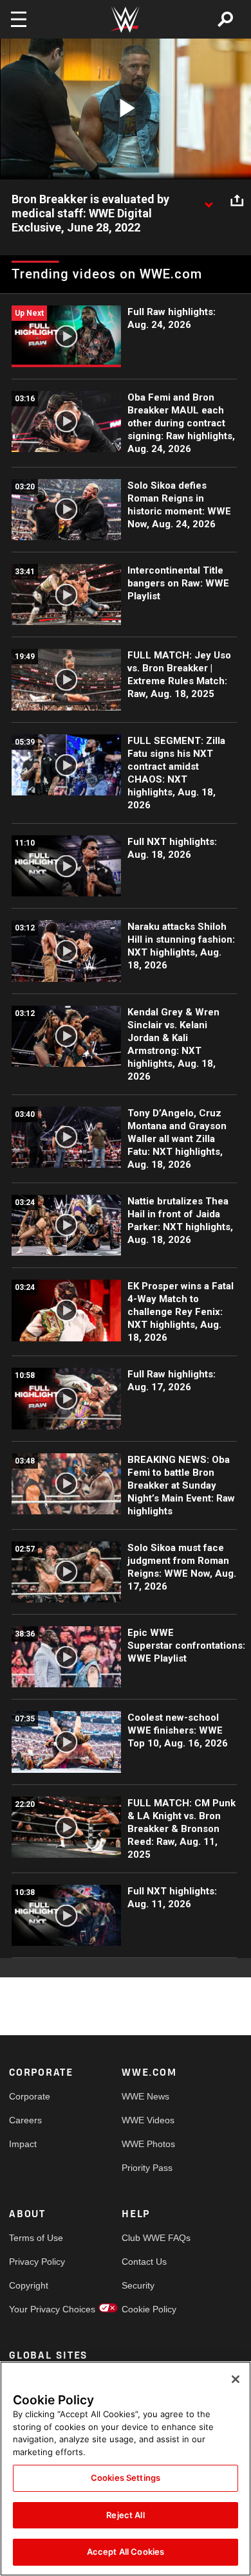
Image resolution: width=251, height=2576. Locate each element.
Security (138, 2285)
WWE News (145, 2096)
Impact (23, 2144)
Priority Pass (147, 2168)
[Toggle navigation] (19, 19)
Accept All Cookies (126, 2552)
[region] (126, 2469)
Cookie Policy (149, 2309)
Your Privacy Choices (37, 2309)
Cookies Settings (126, 2478)
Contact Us (144, 2262)
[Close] (236, 2379)
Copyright (29, 2285)
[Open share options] (237, 200)
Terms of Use (36, 2238)
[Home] (126, 20)
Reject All (125, 2515)
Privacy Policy (37, 2262)
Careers (25, 2120)
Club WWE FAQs (150, 2238)
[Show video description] (209, 200)
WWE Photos (148, 2144)
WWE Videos (148, 2120)
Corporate (30, 2096)
